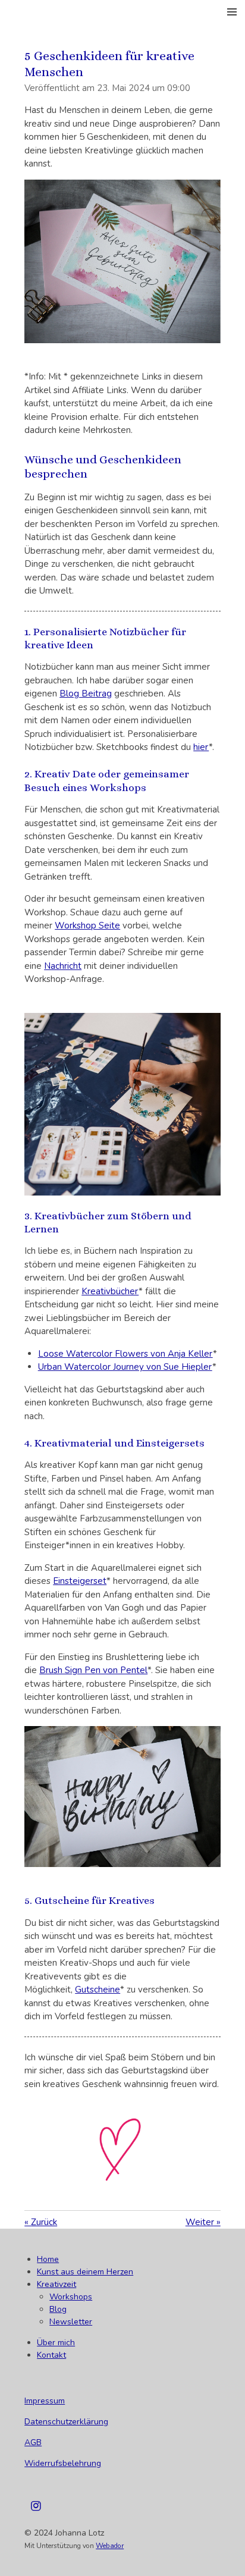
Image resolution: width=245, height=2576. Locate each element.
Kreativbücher (110, 1291)
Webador (110, 2546)
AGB (33, 2442)
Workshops (71, 2297)
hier (201, 747)
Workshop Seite (87, 925)
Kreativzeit (56, 2284)
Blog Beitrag (86, 694)
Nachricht (63, 966)
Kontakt (51, 2355)
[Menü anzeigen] (232, 12)
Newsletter (71, 2322)
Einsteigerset (80, 1581)
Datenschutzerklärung (66, 2422)
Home (48, 2259)
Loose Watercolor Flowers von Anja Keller (125, 1354)
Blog (58, 2309)
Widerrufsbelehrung (63, 2463)
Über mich (56, 2343)
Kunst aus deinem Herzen (85, 2272)
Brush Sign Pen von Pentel (93, 1670)
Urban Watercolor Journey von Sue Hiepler (125, 1367)
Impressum (45, 2401)
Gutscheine (98, 1990)
